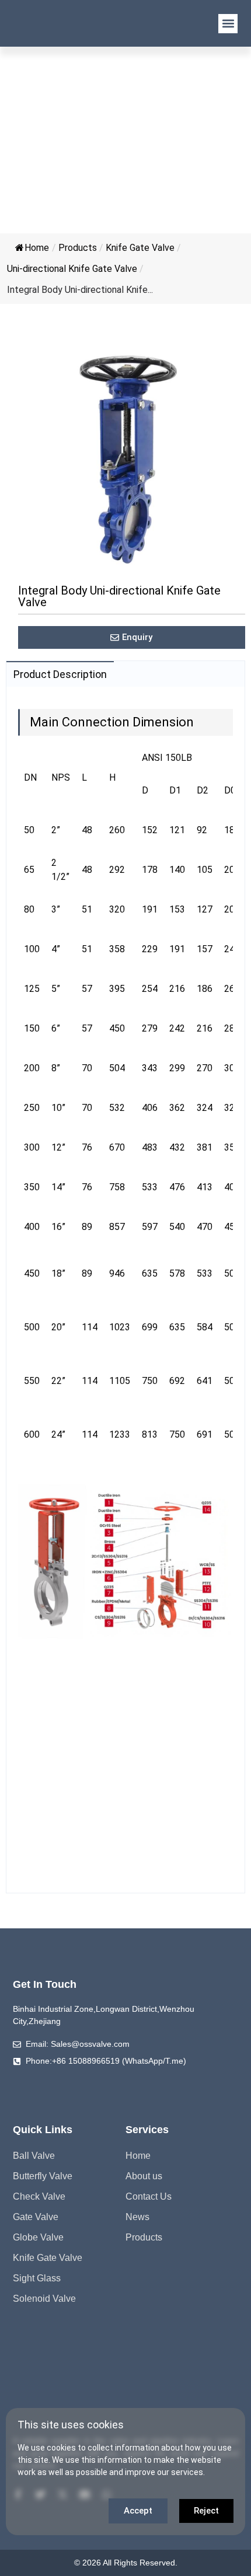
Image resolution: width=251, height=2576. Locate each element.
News (137, 2217)
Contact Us (149, 2196)
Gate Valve (36, 2217)
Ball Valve (34, 2156)
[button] (228, 24)
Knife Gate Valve (140, 248)
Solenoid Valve (44, 2299)
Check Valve (39, 2196)
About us (144, 2176)
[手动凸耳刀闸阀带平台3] (125, 459)
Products (78, 248)
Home (37, 248)
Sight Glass (37, 2278)
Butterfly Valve (43, 2176)
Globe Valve (38, 2237)
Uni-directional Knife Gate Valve (72, 269)
